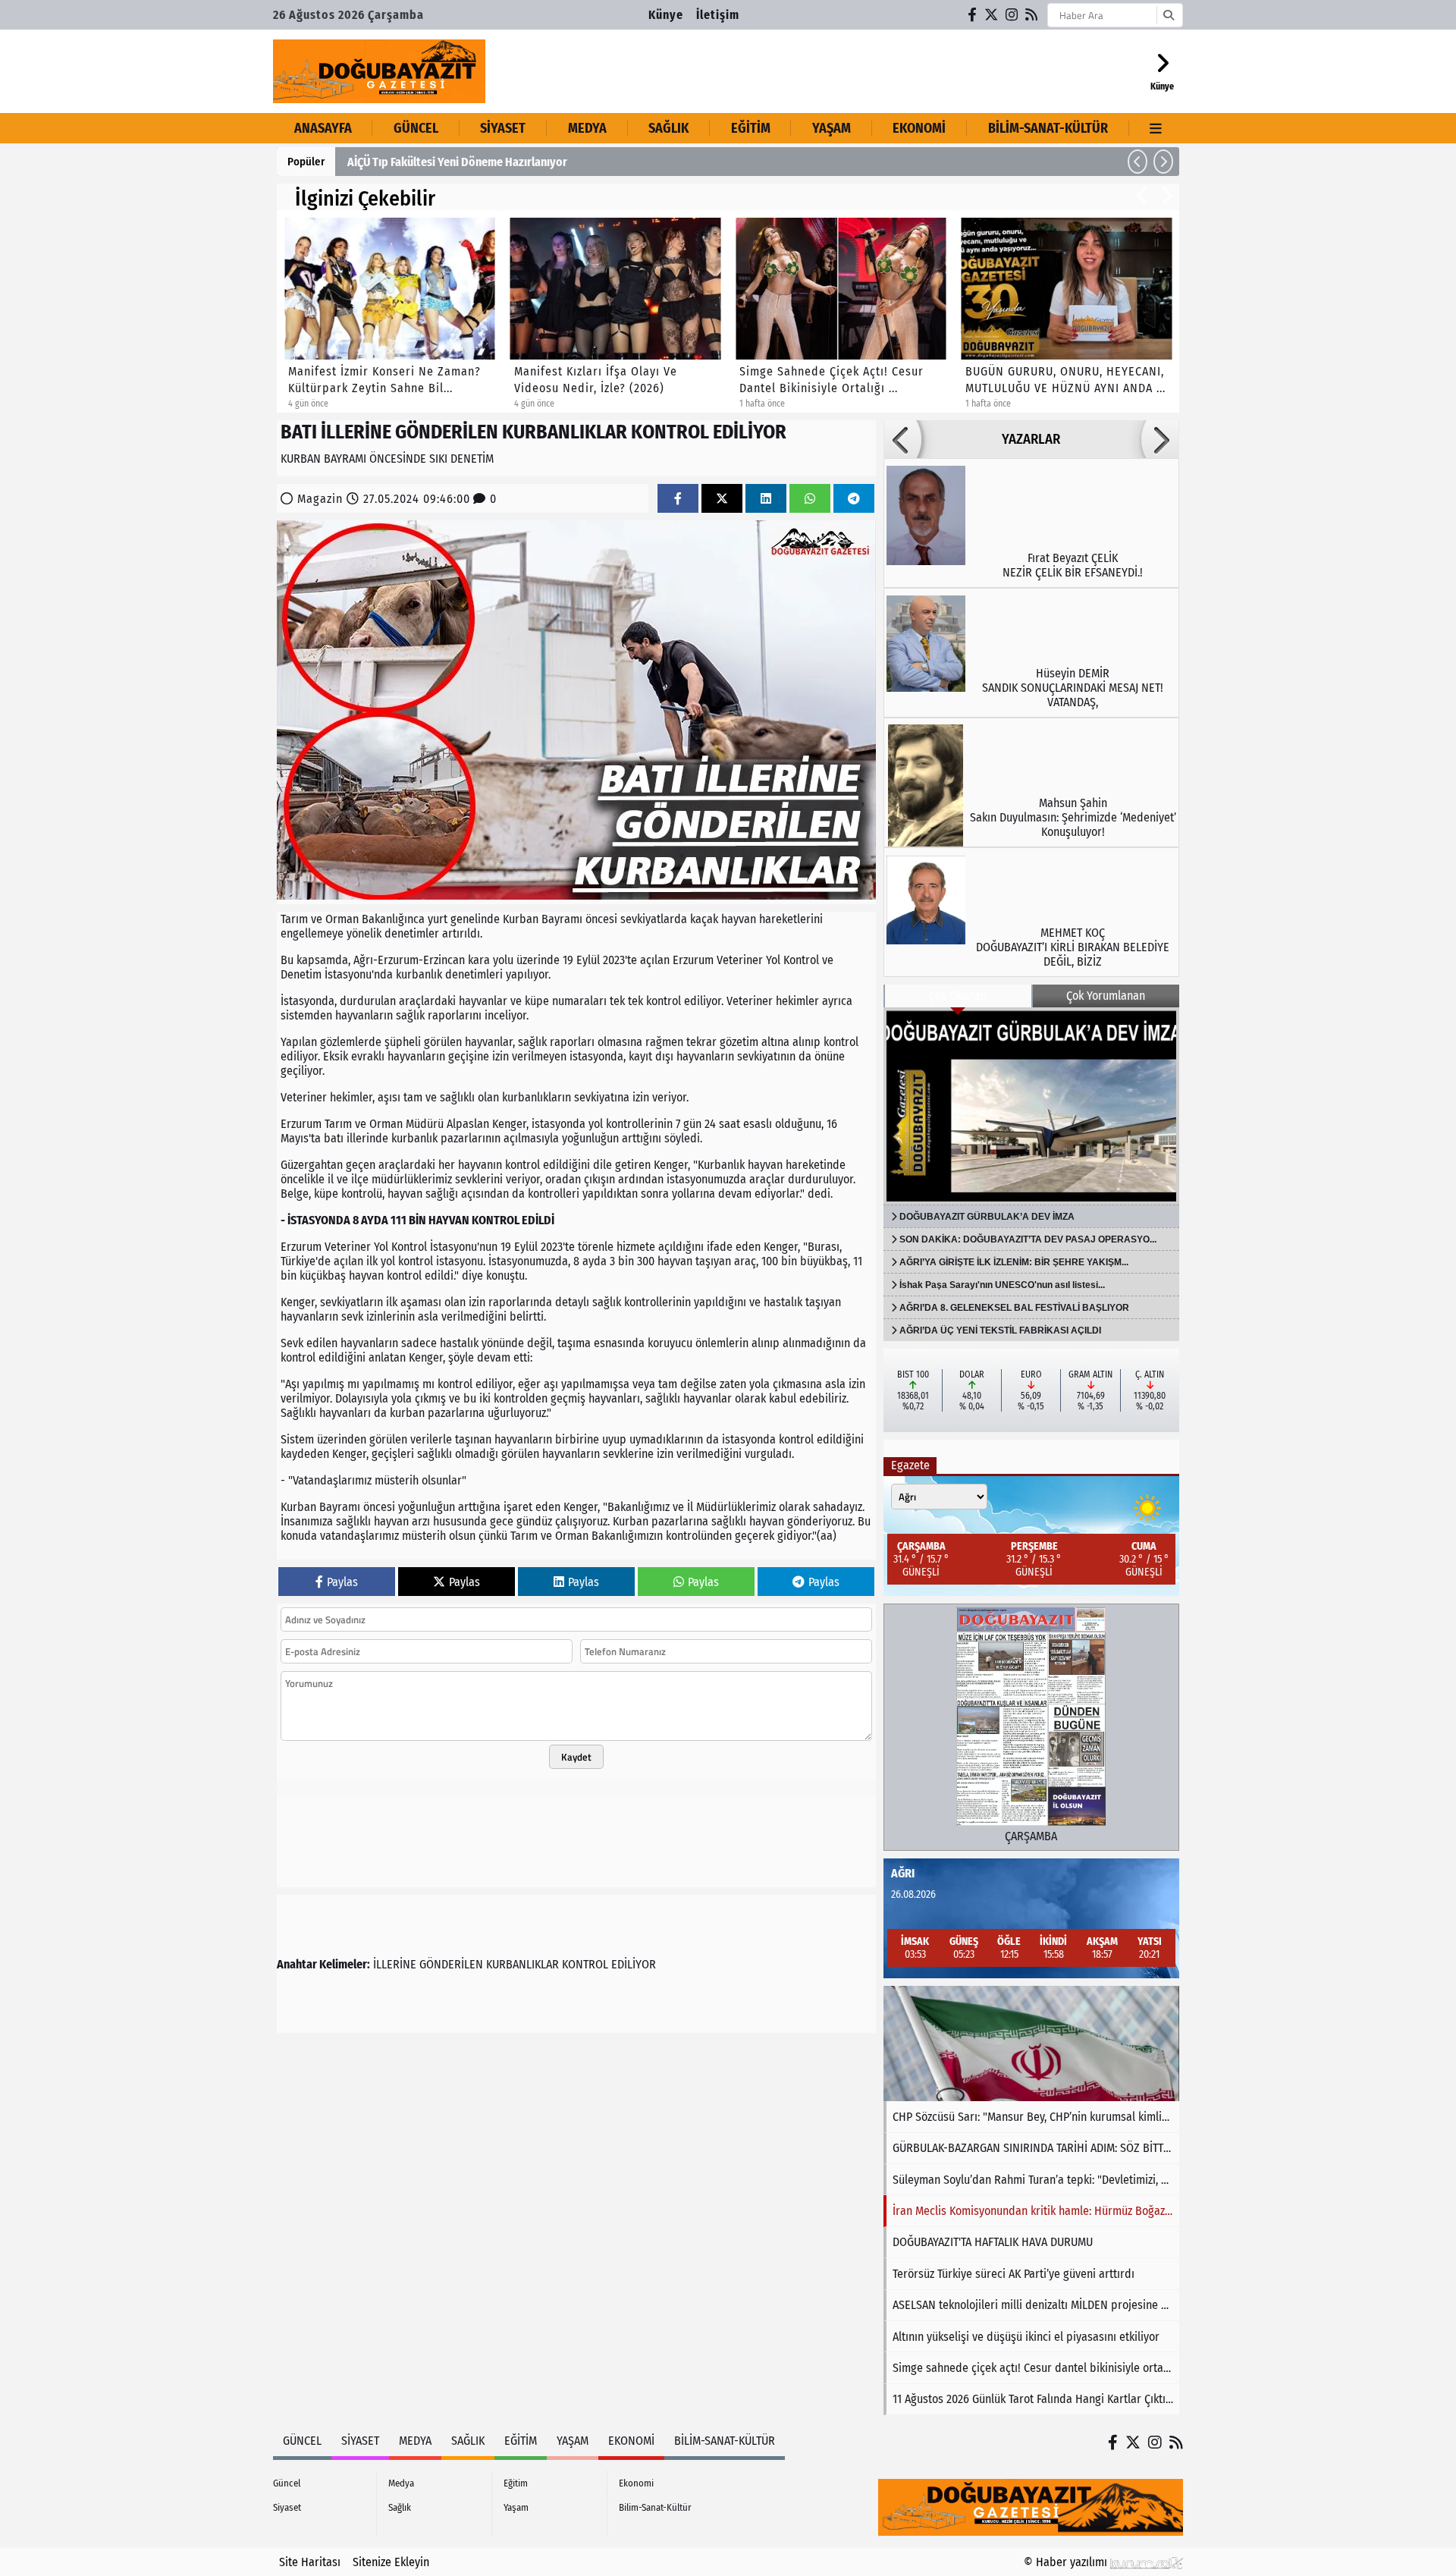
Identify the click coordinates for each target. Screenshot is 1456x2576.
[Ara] (1168, 15)
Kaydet (576, 1757)
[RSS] (1032, 15)
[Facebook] (973, 15)
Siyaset (503, 128)
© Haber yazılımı (1067, 2562)
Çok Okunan (958, 996)
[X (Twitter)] (992, 15)
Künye (666, 15)
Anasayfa (323, 128)
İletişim (718, 15)
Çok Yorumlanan (1106, 996)
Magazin (320, 499)
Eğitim (751, 128)
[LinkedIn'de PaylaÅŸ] (766, 499)
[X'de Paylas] (722, 499)
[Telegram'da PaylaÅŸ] (854, 499)
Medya (587, 128)
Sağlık (668, 128)
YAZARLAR (1031, 439)
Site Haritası (310, 2562)
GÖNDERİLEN (451, 1964)
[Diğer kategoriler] (1156, 128)
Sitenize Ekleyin (391, 2562)
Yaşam (832, 128)
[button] (1137, 162)
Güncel (416, 128)
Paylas (342, 1582)
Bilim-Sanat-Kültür (1048, 128)
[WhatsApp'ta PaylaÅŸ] (810, 499)
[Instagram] (1012, 15)
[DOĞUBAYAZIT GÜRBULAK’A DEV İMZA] (1031, 1106)
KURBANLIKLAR (522, 1964)
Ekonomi (919, 128)
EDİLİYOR (634, 1964)
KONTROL (585, 1964)
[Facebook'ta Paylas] (678, 499)
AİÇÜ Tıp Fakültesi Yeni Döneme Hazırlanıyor (457, 162)
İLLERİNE (395, 1964)
